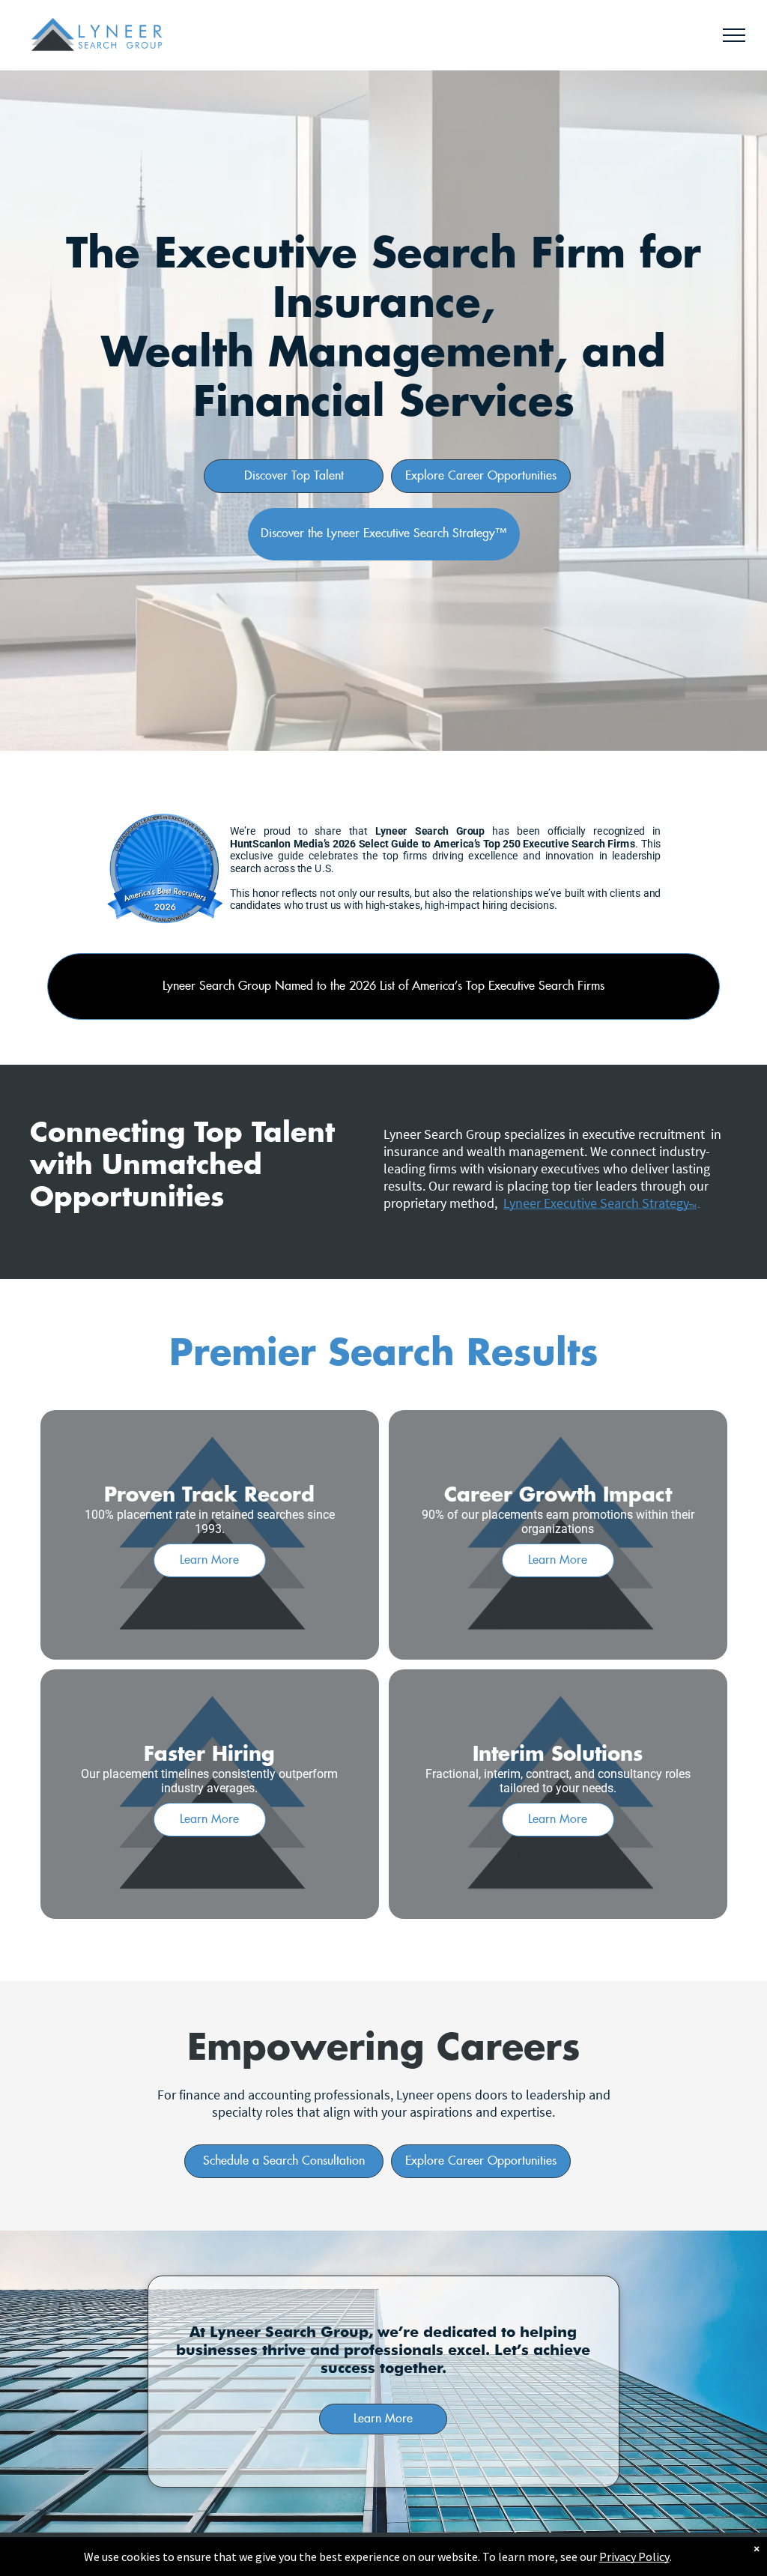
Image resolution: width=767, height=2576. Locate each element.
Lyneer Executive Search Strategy (596, 1203)
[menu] (734, 35)
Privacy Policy (634, 2557)
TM (693, 1206)
